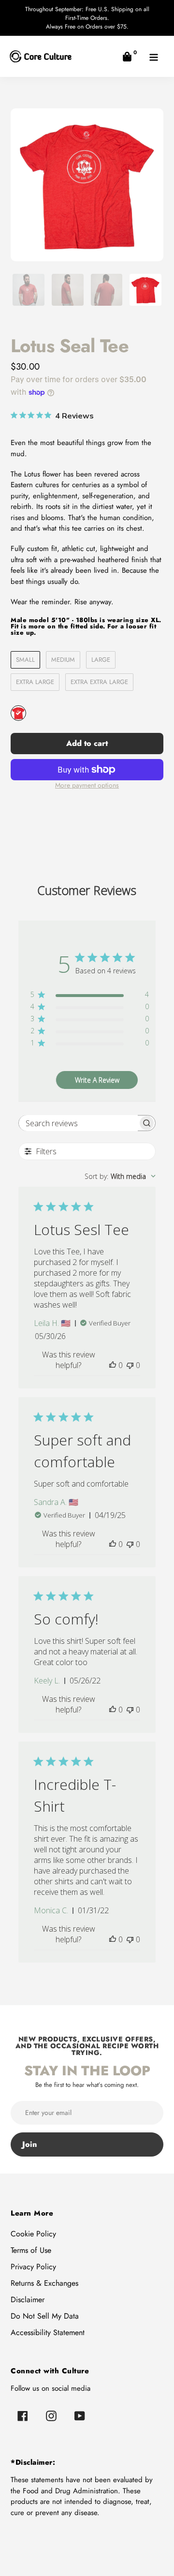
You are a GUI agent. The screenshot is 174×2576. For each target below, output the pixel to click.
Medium (63, 660)
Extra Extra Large (99, 682)
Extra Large (35, 682)
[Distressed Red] (18, 713)
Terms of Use (31, 2250)
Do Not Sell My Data (45, 2316)
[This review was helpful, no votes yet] (113, 1365)
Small (25, 660)
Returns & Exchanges (44, 2283)
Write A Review (97, 1080)
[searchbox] (78, 1123)
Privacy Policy (33, 2267)
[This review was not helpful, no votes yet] (130, 1365)
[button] (127, 56)
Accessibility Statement (48, 2332)
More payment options (87, 785)
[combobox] (120, 1176)
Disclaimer (28, 2300)
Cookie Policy (33, 2234)
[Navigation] (153, 56)
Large (101, 660)
